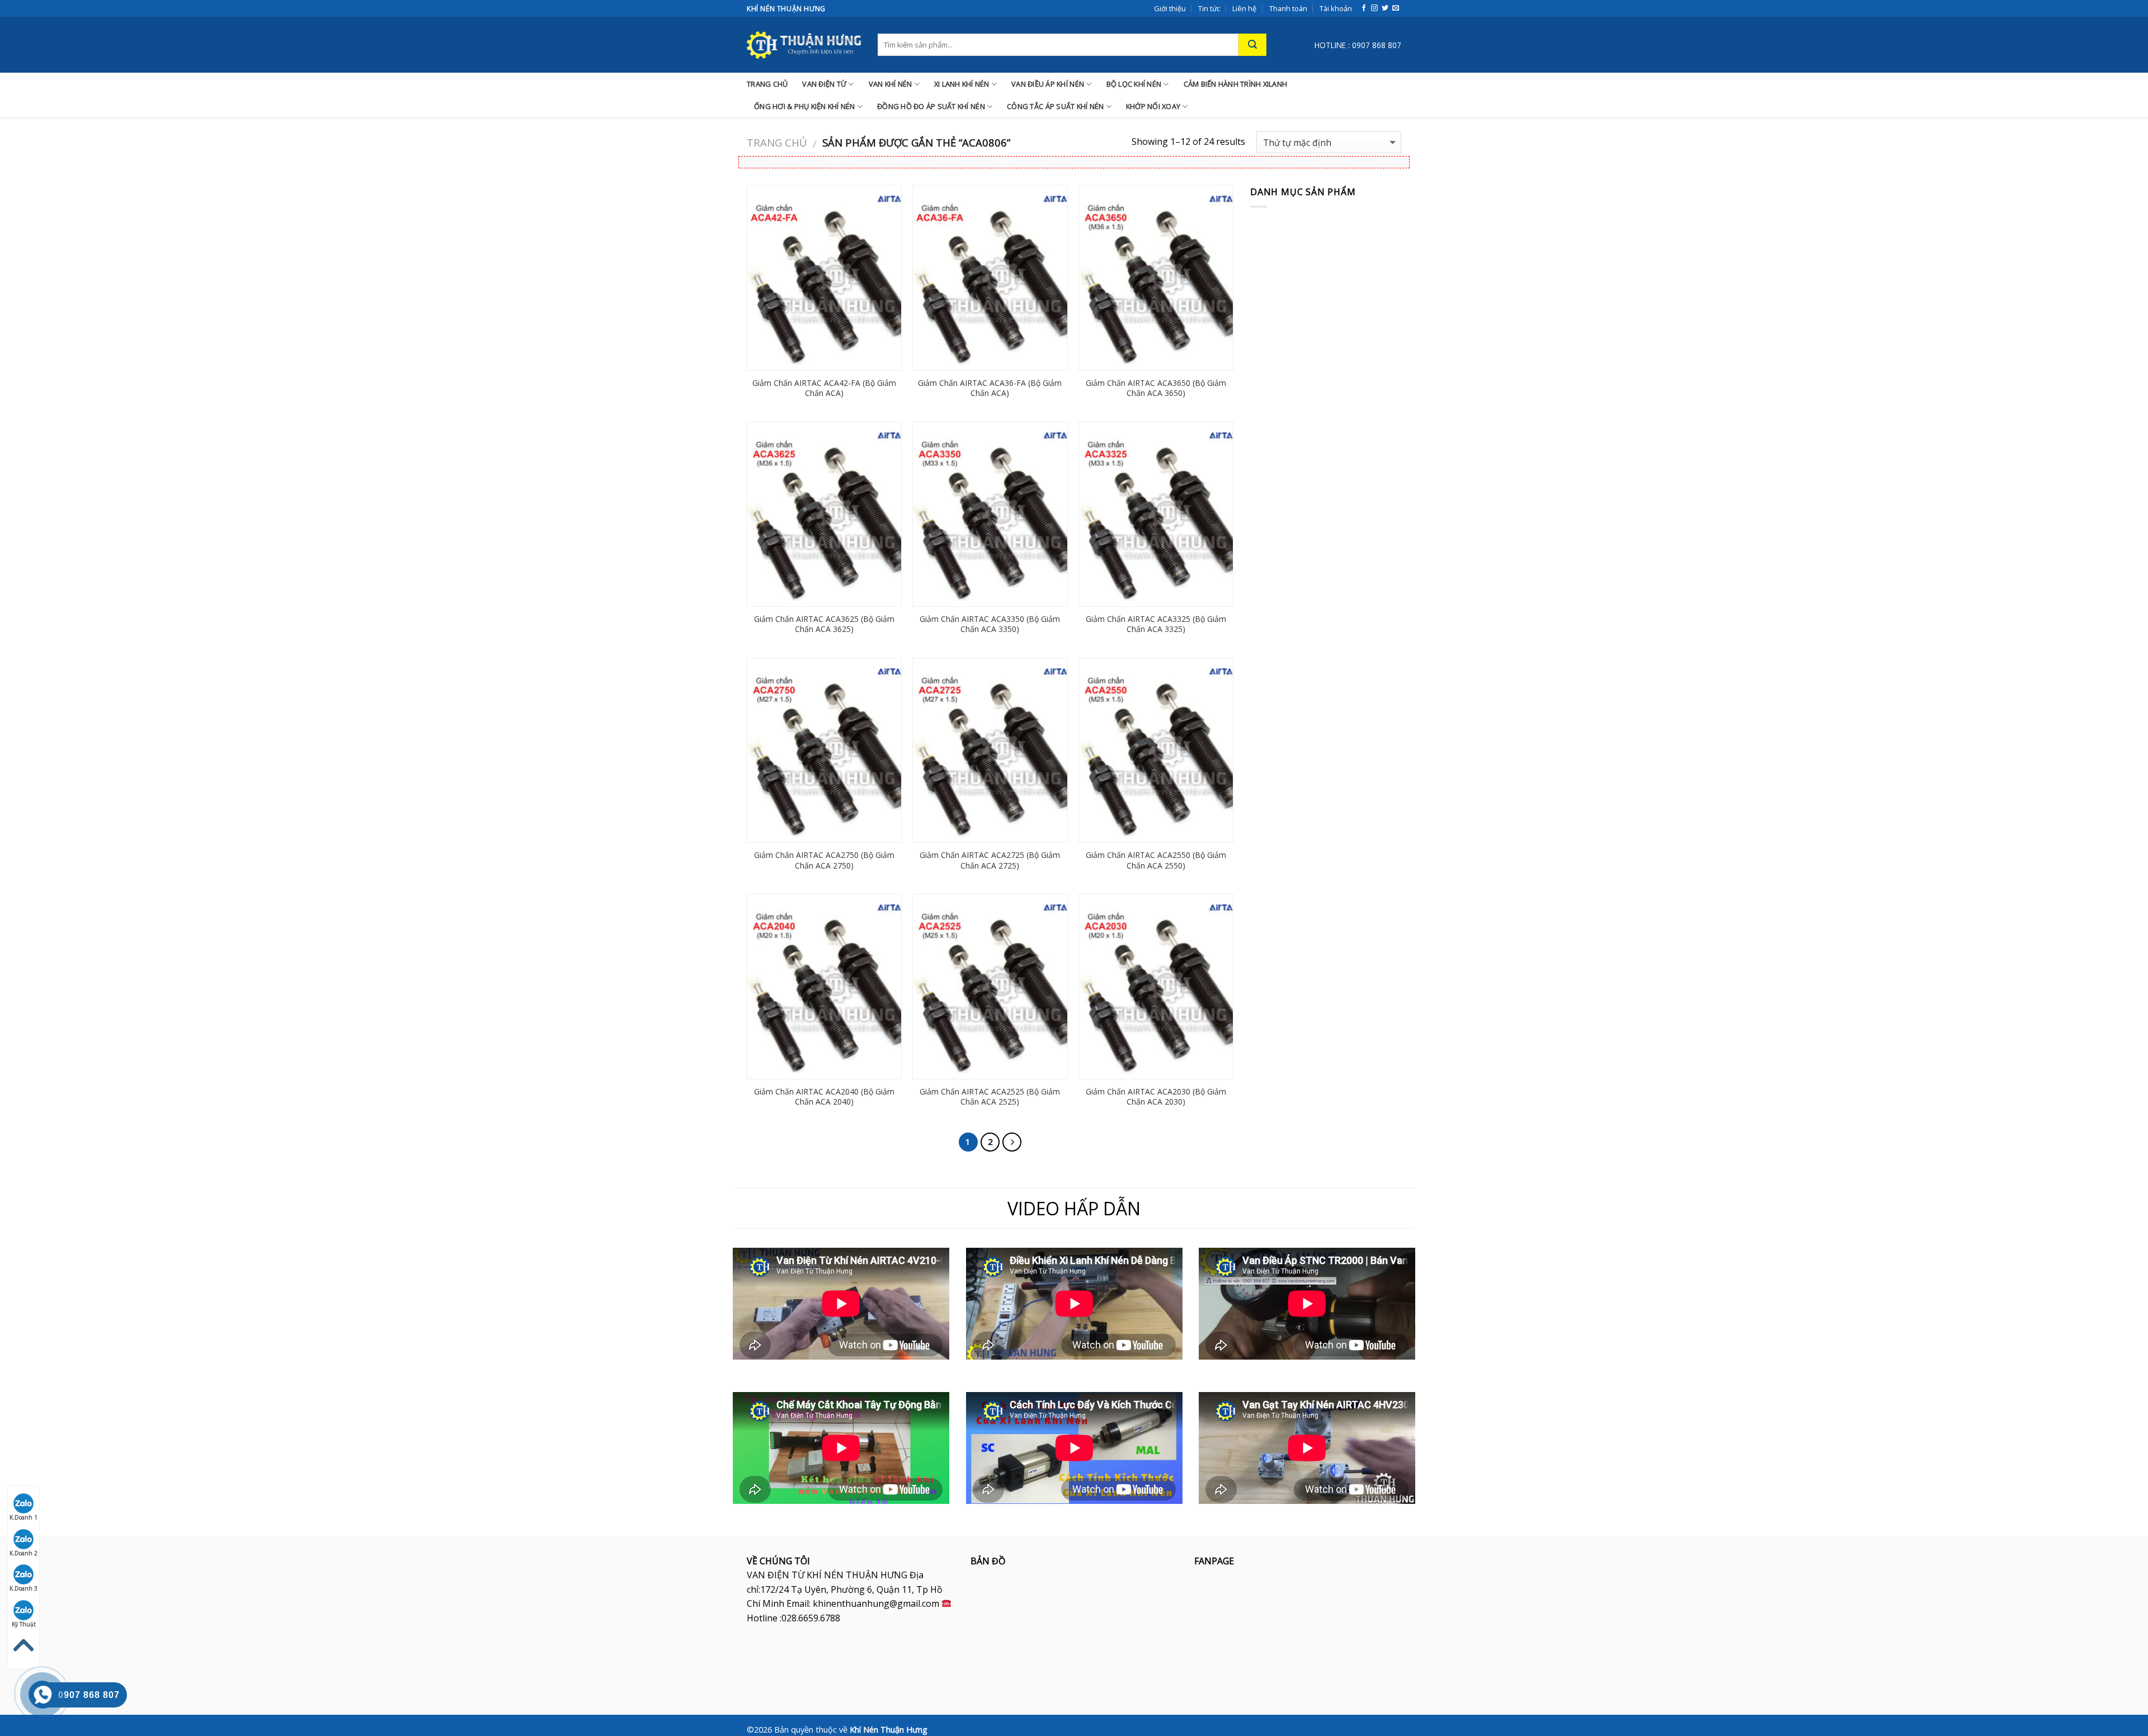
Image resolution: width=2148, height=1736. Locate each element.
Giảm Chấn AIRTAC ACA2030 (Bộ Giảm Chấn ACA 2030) (1156, 1097)
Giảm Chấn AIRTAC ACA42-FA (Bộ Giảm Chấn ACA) (824, 388)
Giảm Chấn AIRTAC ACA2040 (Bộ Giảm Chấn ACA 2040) (824, 1097)
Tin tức (1209, 8)
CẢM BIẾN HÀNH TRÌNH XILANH (1236, 84)
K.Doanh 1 (23, 1517)
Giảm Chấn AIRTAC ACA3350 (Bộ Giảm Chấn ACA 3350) (990, 624)
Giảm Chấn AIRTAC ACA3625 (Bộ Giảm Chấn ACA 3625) (824, 624)
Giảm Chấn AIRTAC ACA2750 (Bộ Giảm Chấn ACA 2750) (824, 860)
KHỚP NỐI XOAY (1153, 106)
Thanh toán (1288, 8)
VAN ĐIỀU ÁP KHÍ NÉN (1048, 84)
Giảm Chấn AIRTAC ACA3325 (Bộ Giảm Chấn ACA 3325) (1156, 624)
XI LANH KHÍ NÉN (962, 84)
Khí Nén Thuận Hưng (889, 1730)
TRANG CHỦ (767, 84)
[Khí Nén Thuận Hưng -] (804, 45)
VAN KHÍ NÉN (891, 84)
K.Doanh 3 (23, 1588)
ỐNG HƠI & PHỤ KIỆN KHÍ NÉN (805, 106)
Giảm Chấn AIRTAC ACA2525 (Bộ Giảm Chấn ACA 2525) (990, 1097)
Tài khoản (1336, 8)
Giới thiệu (1170, 8)
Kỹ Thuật (24, 1624)
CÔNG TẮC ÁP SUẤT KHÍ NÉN (1055, 106)
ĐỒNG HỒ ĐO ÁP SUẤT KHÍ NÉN (931, 106)
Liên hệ (1244, 8)
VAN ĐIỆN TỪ (824, 84)
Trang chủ (777, 142)
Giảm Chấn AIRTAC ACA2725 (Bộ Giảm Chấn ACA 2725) (990, 860)
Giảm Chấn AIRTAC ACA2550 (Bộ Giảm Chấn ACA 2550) (1156, 860)
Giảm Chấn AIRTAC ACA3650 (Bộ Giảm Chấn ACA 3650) (1156, 388)
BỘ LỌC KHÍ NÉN (1134, 84)
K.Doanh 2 (23, 1553)
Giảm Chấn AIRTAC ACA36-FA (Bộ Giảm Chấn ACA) (990, 388)
